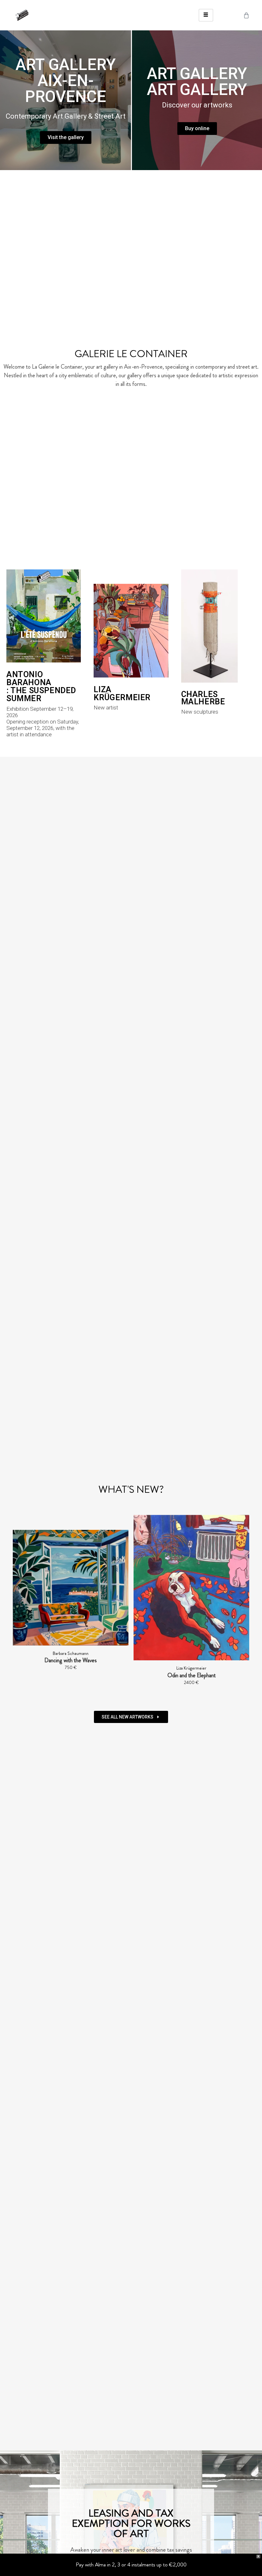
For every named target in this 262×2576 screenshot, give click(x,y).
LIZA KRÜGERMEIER (122, 693)
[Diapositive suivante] (242, 1603)
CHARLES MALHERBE (203, 698)
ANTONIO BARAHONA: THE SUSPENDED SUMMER (41, 686)
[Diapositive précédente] (20, 1603)
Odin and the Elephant (170, 1675)
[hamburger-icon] (206, 15)
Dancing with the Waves (49, 1660)
